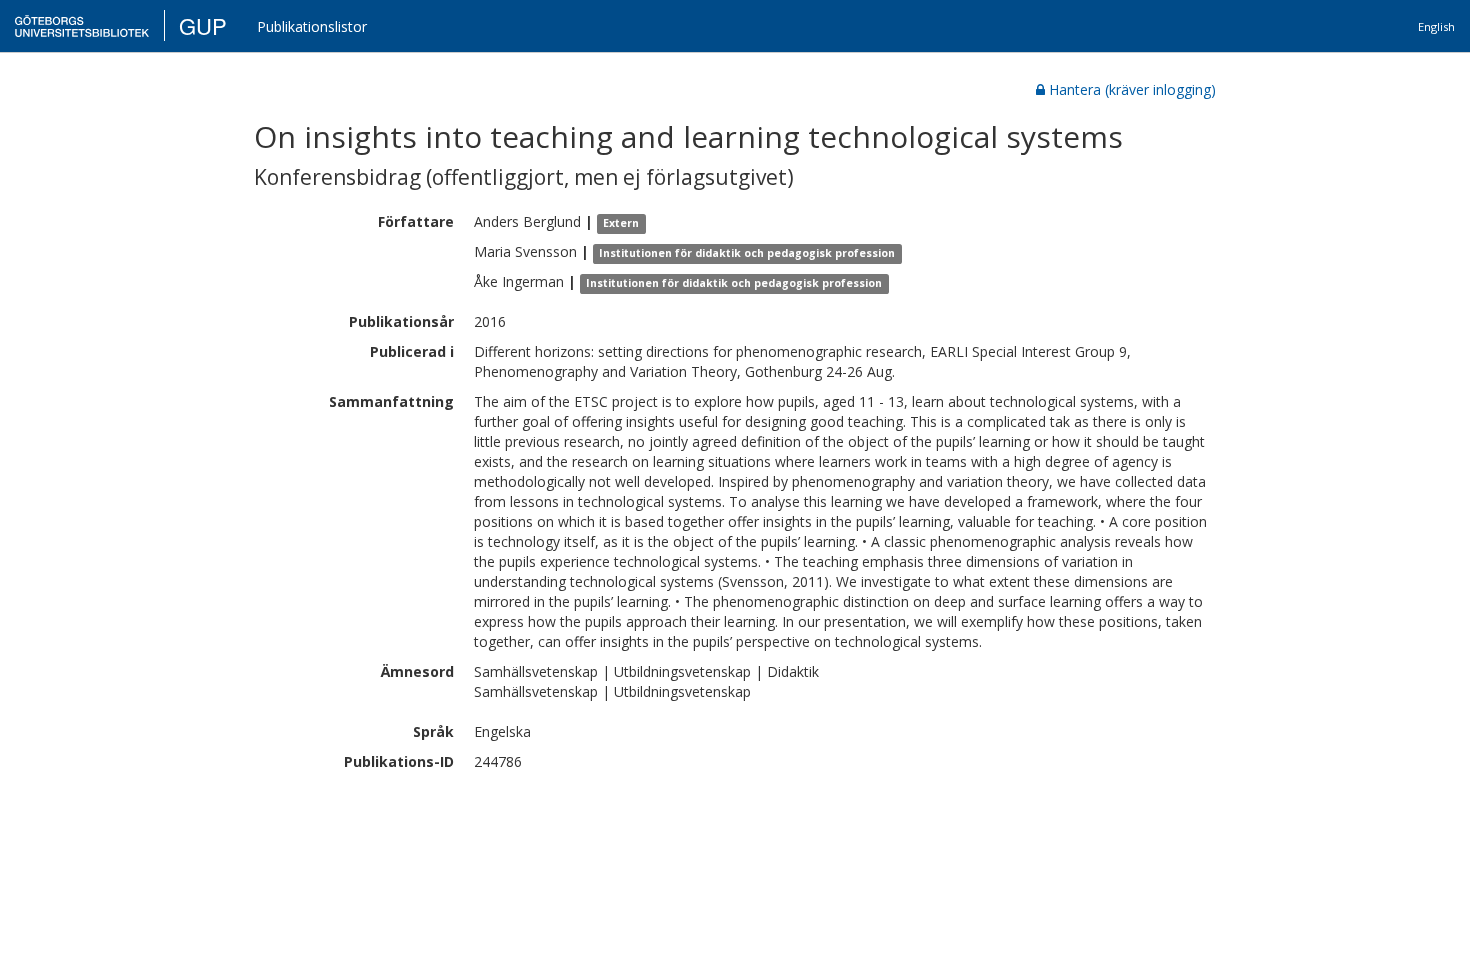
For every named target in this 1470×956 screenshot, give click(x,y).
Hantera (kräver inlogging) (1132, 89)
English (1436, 26)
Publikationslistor (312, 26)
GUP (203, 25)
